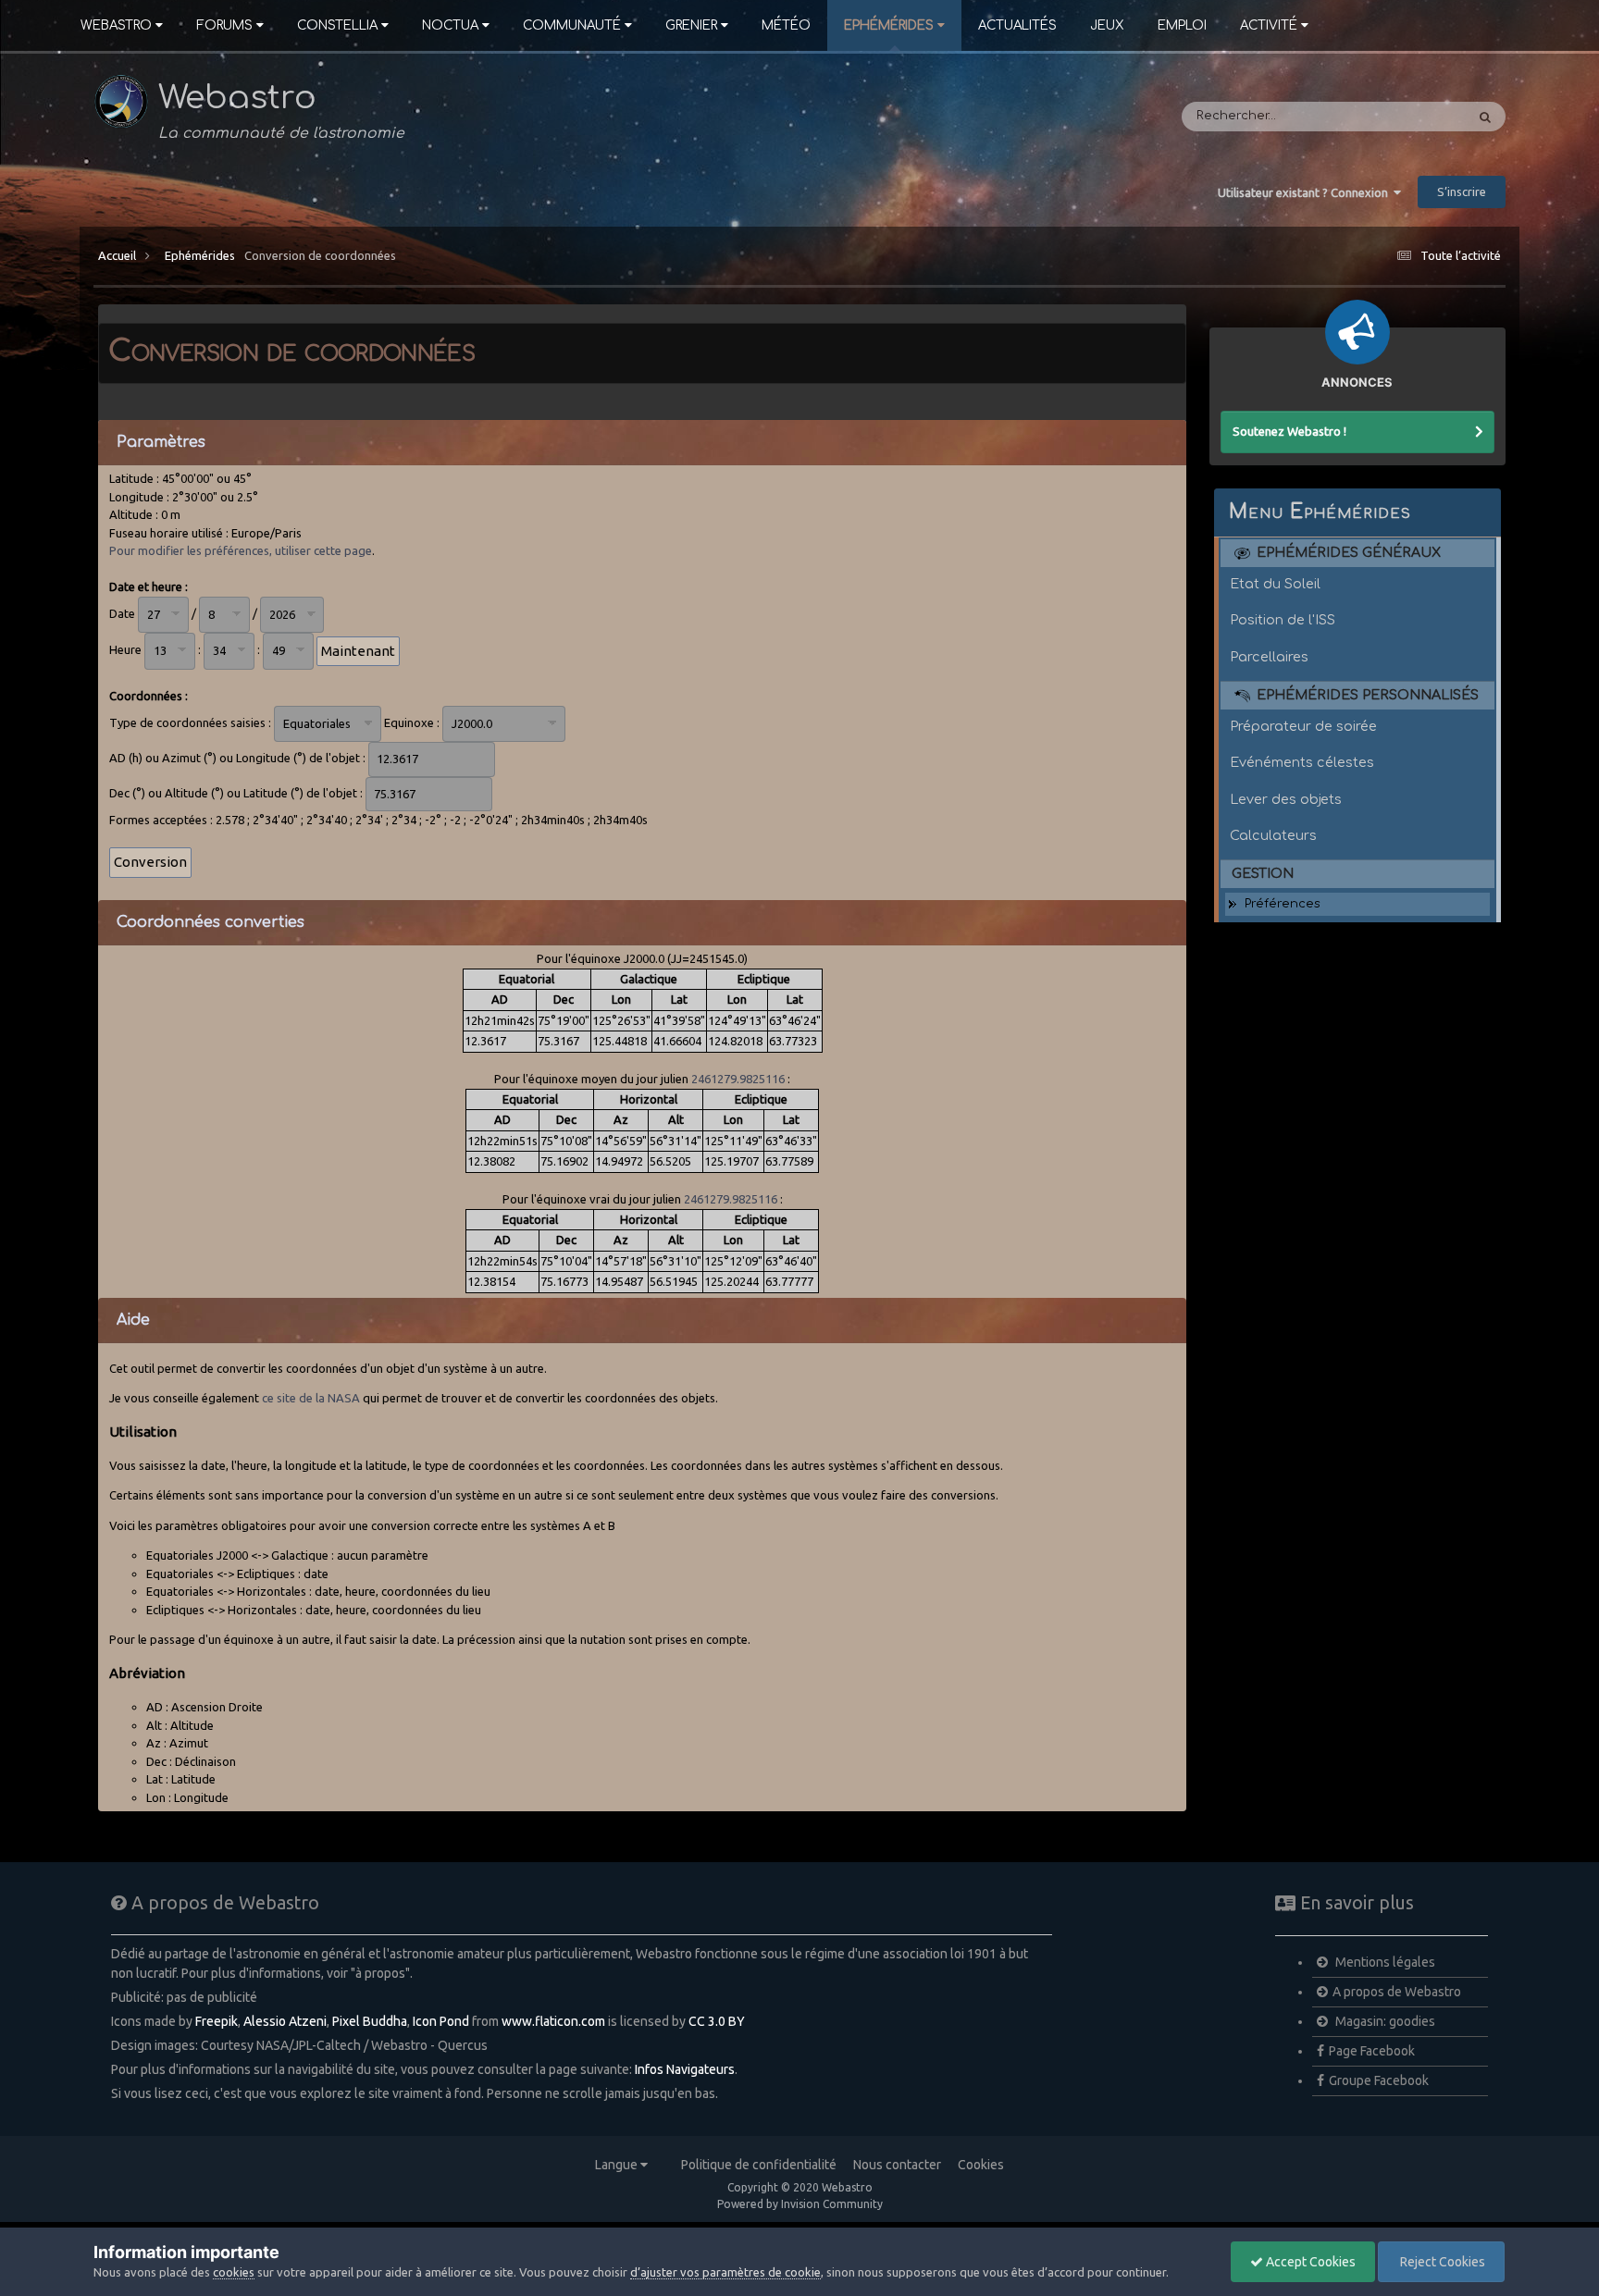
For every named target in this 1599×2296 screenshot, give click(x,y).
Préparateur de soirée (1303, 726)
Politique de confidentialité (759, 2165)
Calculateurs (1273, 835)
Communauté (572, 25)
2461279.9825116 (738, 1079)
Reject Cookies (1441, 2262)
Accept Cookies (1309, 2262)
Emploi (1182, 25)
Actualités (1017, 25)
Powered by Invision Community (800, 2204)
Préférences (1283, 904)
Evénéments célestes (1302, 762)
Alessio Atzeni (285, 2021)
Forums (224, 25)
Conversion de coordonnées (320, 255)
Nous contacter (897, 2165)
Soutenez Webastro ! (1289, 431)
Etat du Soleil (1275, 584)
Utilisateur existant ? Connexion (1306, 192)
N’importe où (1401, 117)
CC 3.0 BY (717, 2021)
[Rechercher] (1485, 117)
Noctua (450, 25)
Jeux (1107, 25)
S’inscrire (1462, 191)
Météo (786, 25)
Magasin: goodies (1384, 2021)
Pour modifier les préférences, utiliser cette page (241, 550)
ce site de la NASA (311, 1398)
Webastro (116, 25)
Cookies (981, 2165)
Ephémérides (889, 25)
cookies (234, 2272)
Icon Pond (441, 2021)
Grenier (691, 25)
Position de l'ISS (1283, 620)
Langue (618, 2165)
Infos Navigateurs (685, 2069)
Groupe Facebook (1379, 2080)
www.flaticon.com (553, 2021)
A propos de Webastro (1397, 1992)
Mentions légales (1384, 1962)
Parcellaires (1269, 657)
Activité (1269, 25)
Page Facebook (1372, 2051)
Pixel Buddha (370, 2021)
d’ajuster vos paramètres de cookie (725, 2272)
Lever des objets (1286, 799)
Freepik (217, 2021)
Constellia (337, 25)
